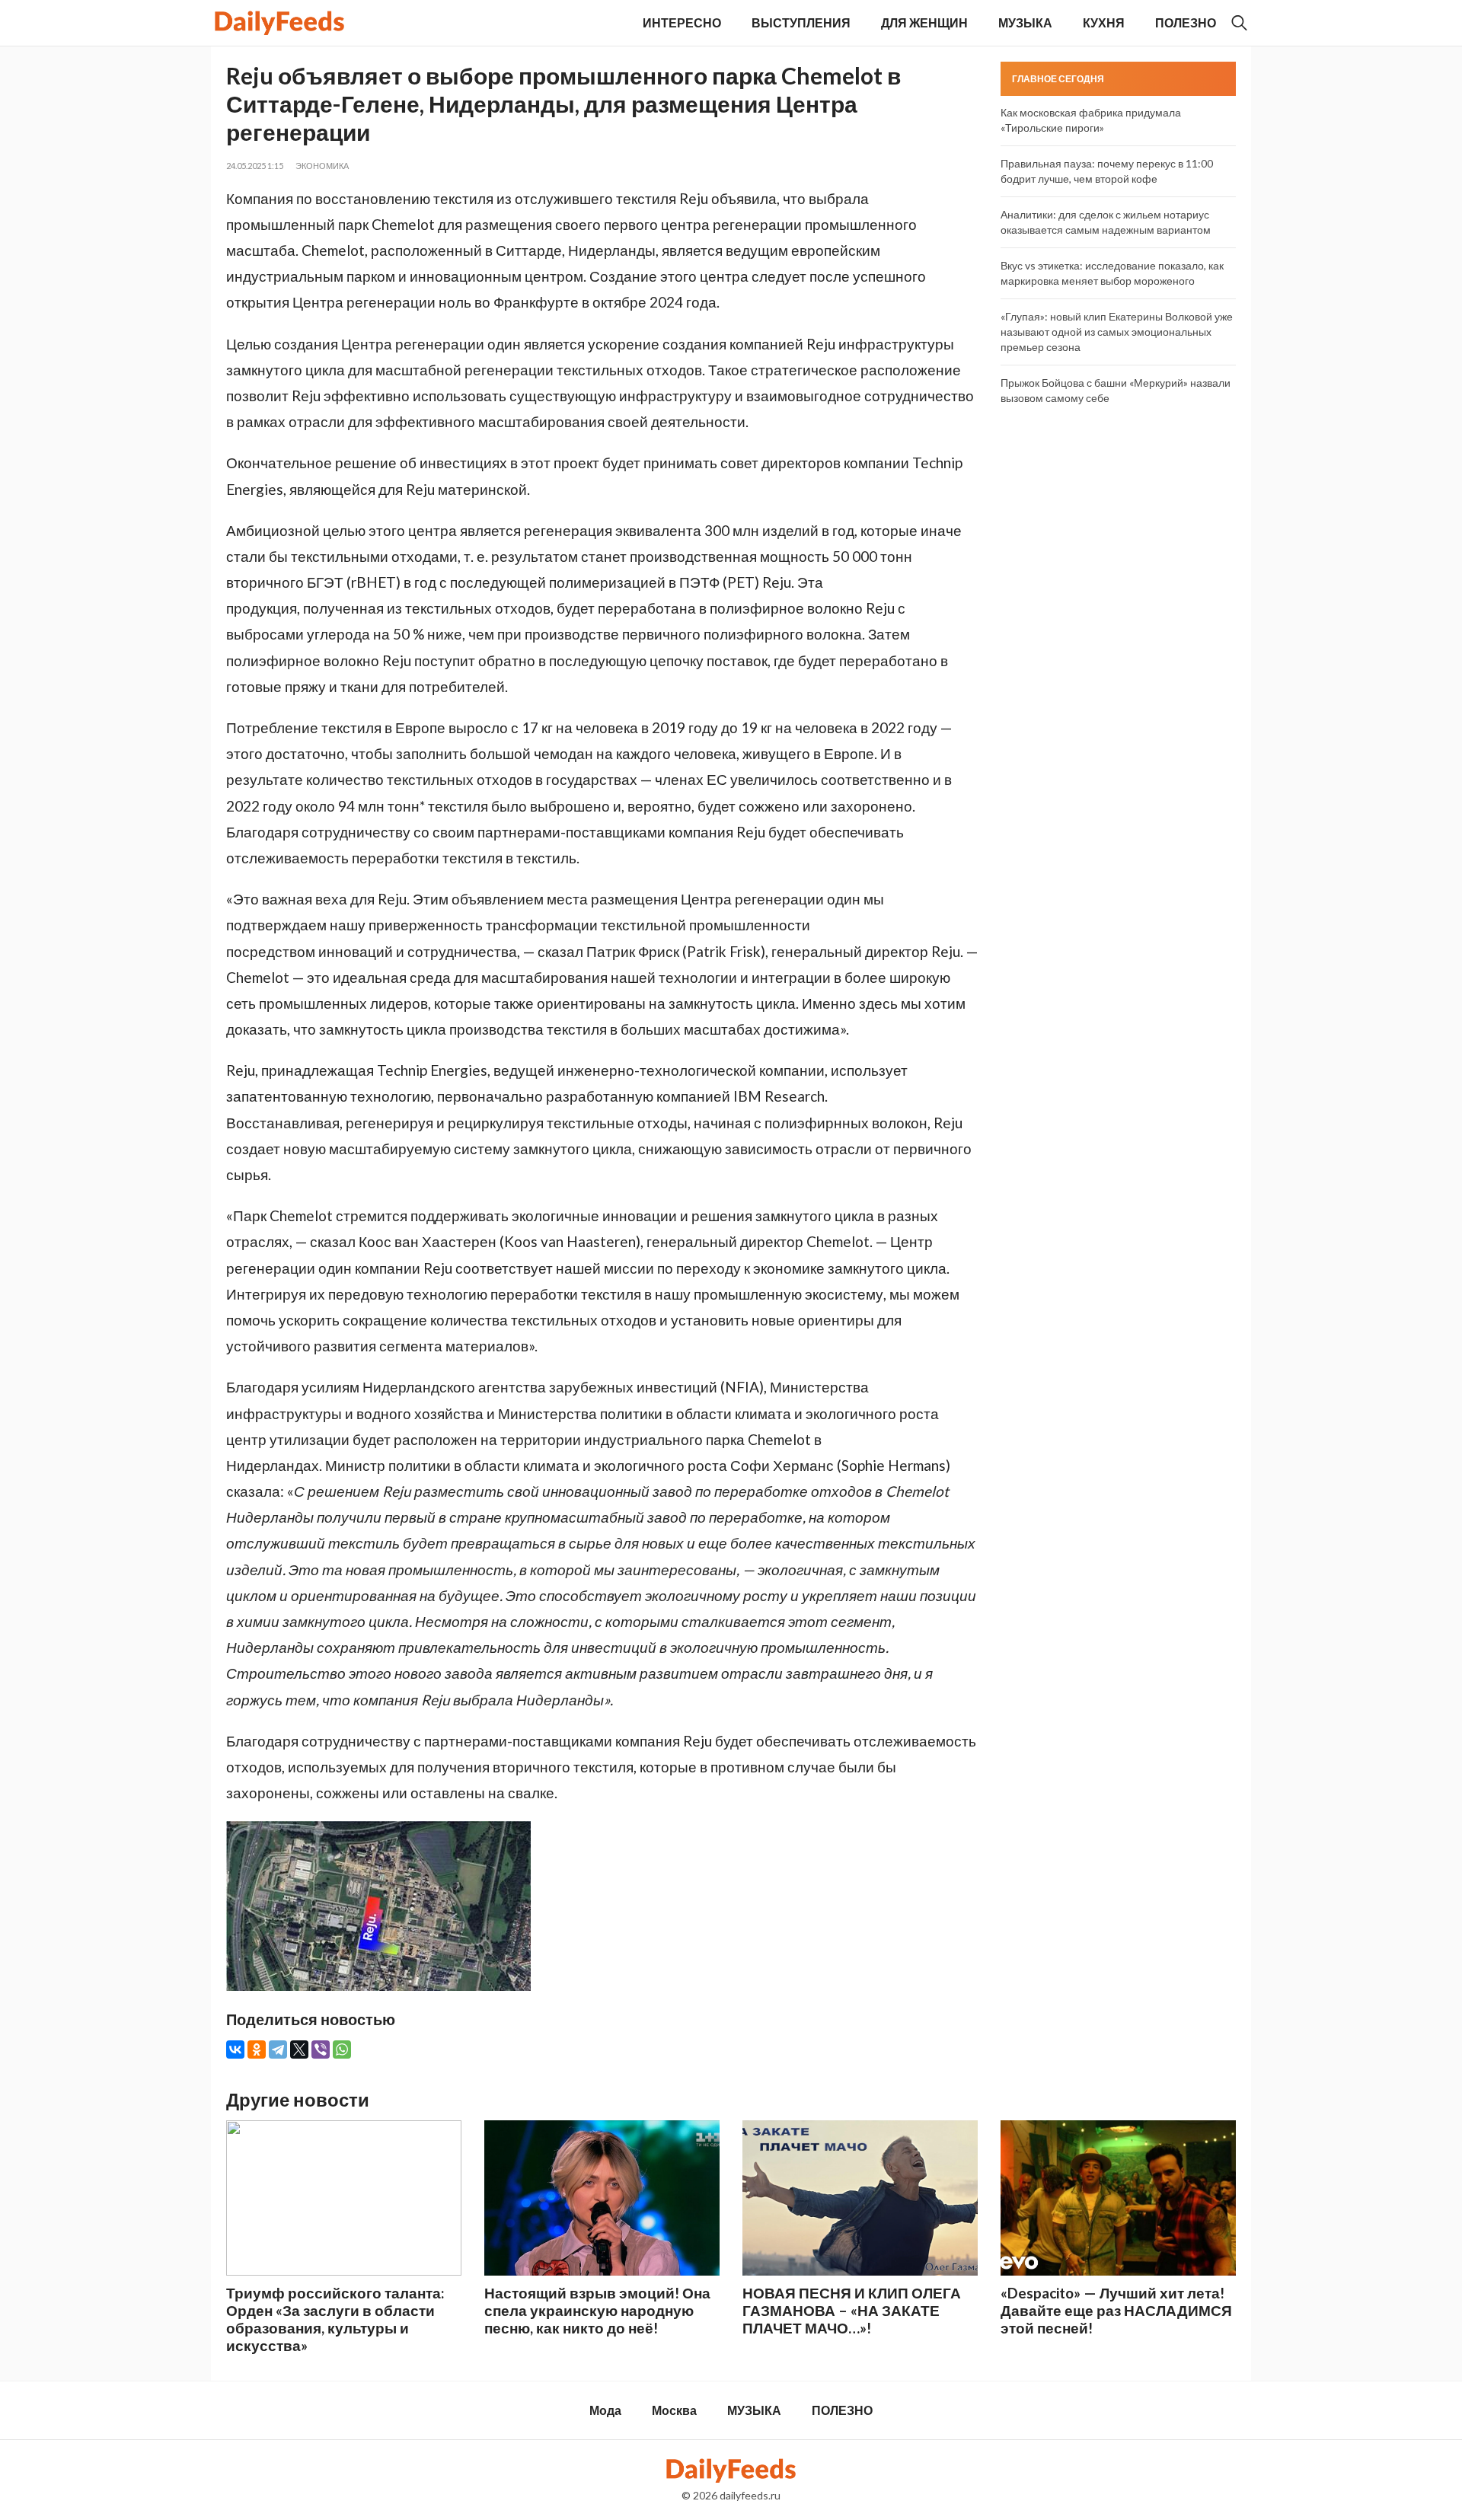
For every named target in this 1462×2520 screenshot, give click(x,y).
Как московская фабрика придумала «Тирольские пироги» (1091, 120)
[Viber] (321, 2049)
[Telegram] (278, 2049)
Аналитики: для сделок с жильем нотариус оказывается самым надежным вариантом (1106, 222)
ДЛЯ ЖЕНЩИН (924, 22)
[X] (299, 2049)
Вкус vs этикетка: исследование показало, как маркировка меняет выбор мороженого (1112, 273)
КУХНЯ (1104, 22)
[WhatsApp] (342, 2049)
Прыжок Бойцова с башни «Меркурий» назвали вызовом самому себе (1116, 390)
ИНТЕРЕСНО (682, 22)
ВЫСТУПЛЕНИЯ (801, 22)
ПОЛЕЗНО (1186, 22)
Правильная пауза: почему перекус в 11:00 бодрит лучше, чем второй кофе (1107, 171)
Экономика (322, 166)
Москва (674, 2410)
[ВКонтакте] (235, 2049)
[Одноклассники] (257, 2049)
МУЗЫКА (1025, 22)
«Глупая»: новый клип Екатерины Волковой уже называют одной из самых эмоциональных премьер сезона (1117, 332)
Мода (605, 2410)
